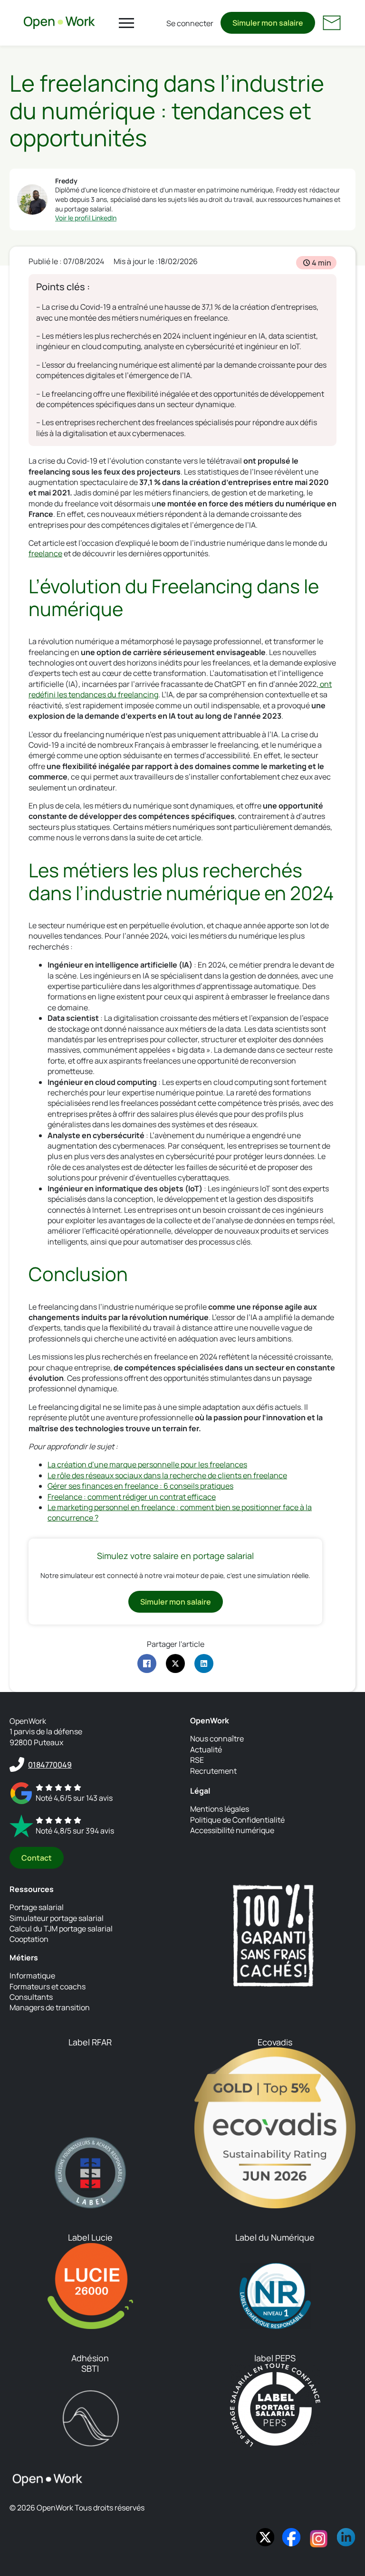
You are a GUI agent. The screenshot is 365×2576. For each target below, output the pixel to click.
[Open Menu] (126, 23)
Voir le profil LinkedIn (86, 218)
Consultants (31, 1997)
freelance (45, 553)
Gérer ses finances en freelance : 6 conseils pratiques (140, 1486)
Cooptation (29, 1939)
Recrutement (213, 1771)
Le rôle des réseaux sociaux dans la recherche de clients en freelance (167, 1475)
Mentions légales (220, 1809)
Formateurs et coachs (48, 1987)
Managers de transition (50, 2007)
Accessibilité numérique (232, 1830)
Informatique (32, 1976)
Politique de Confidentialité (237, 1820)
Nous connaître (217, 1739)
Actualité (206, 1749)
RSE (197, 1760)
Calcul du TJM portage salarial (61, 1929)
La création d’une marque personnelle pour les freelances (147, 1464)
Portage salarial (37, 1907)
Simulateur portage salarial (57, 1918)
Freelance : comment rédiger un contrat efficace (132, 1497)
